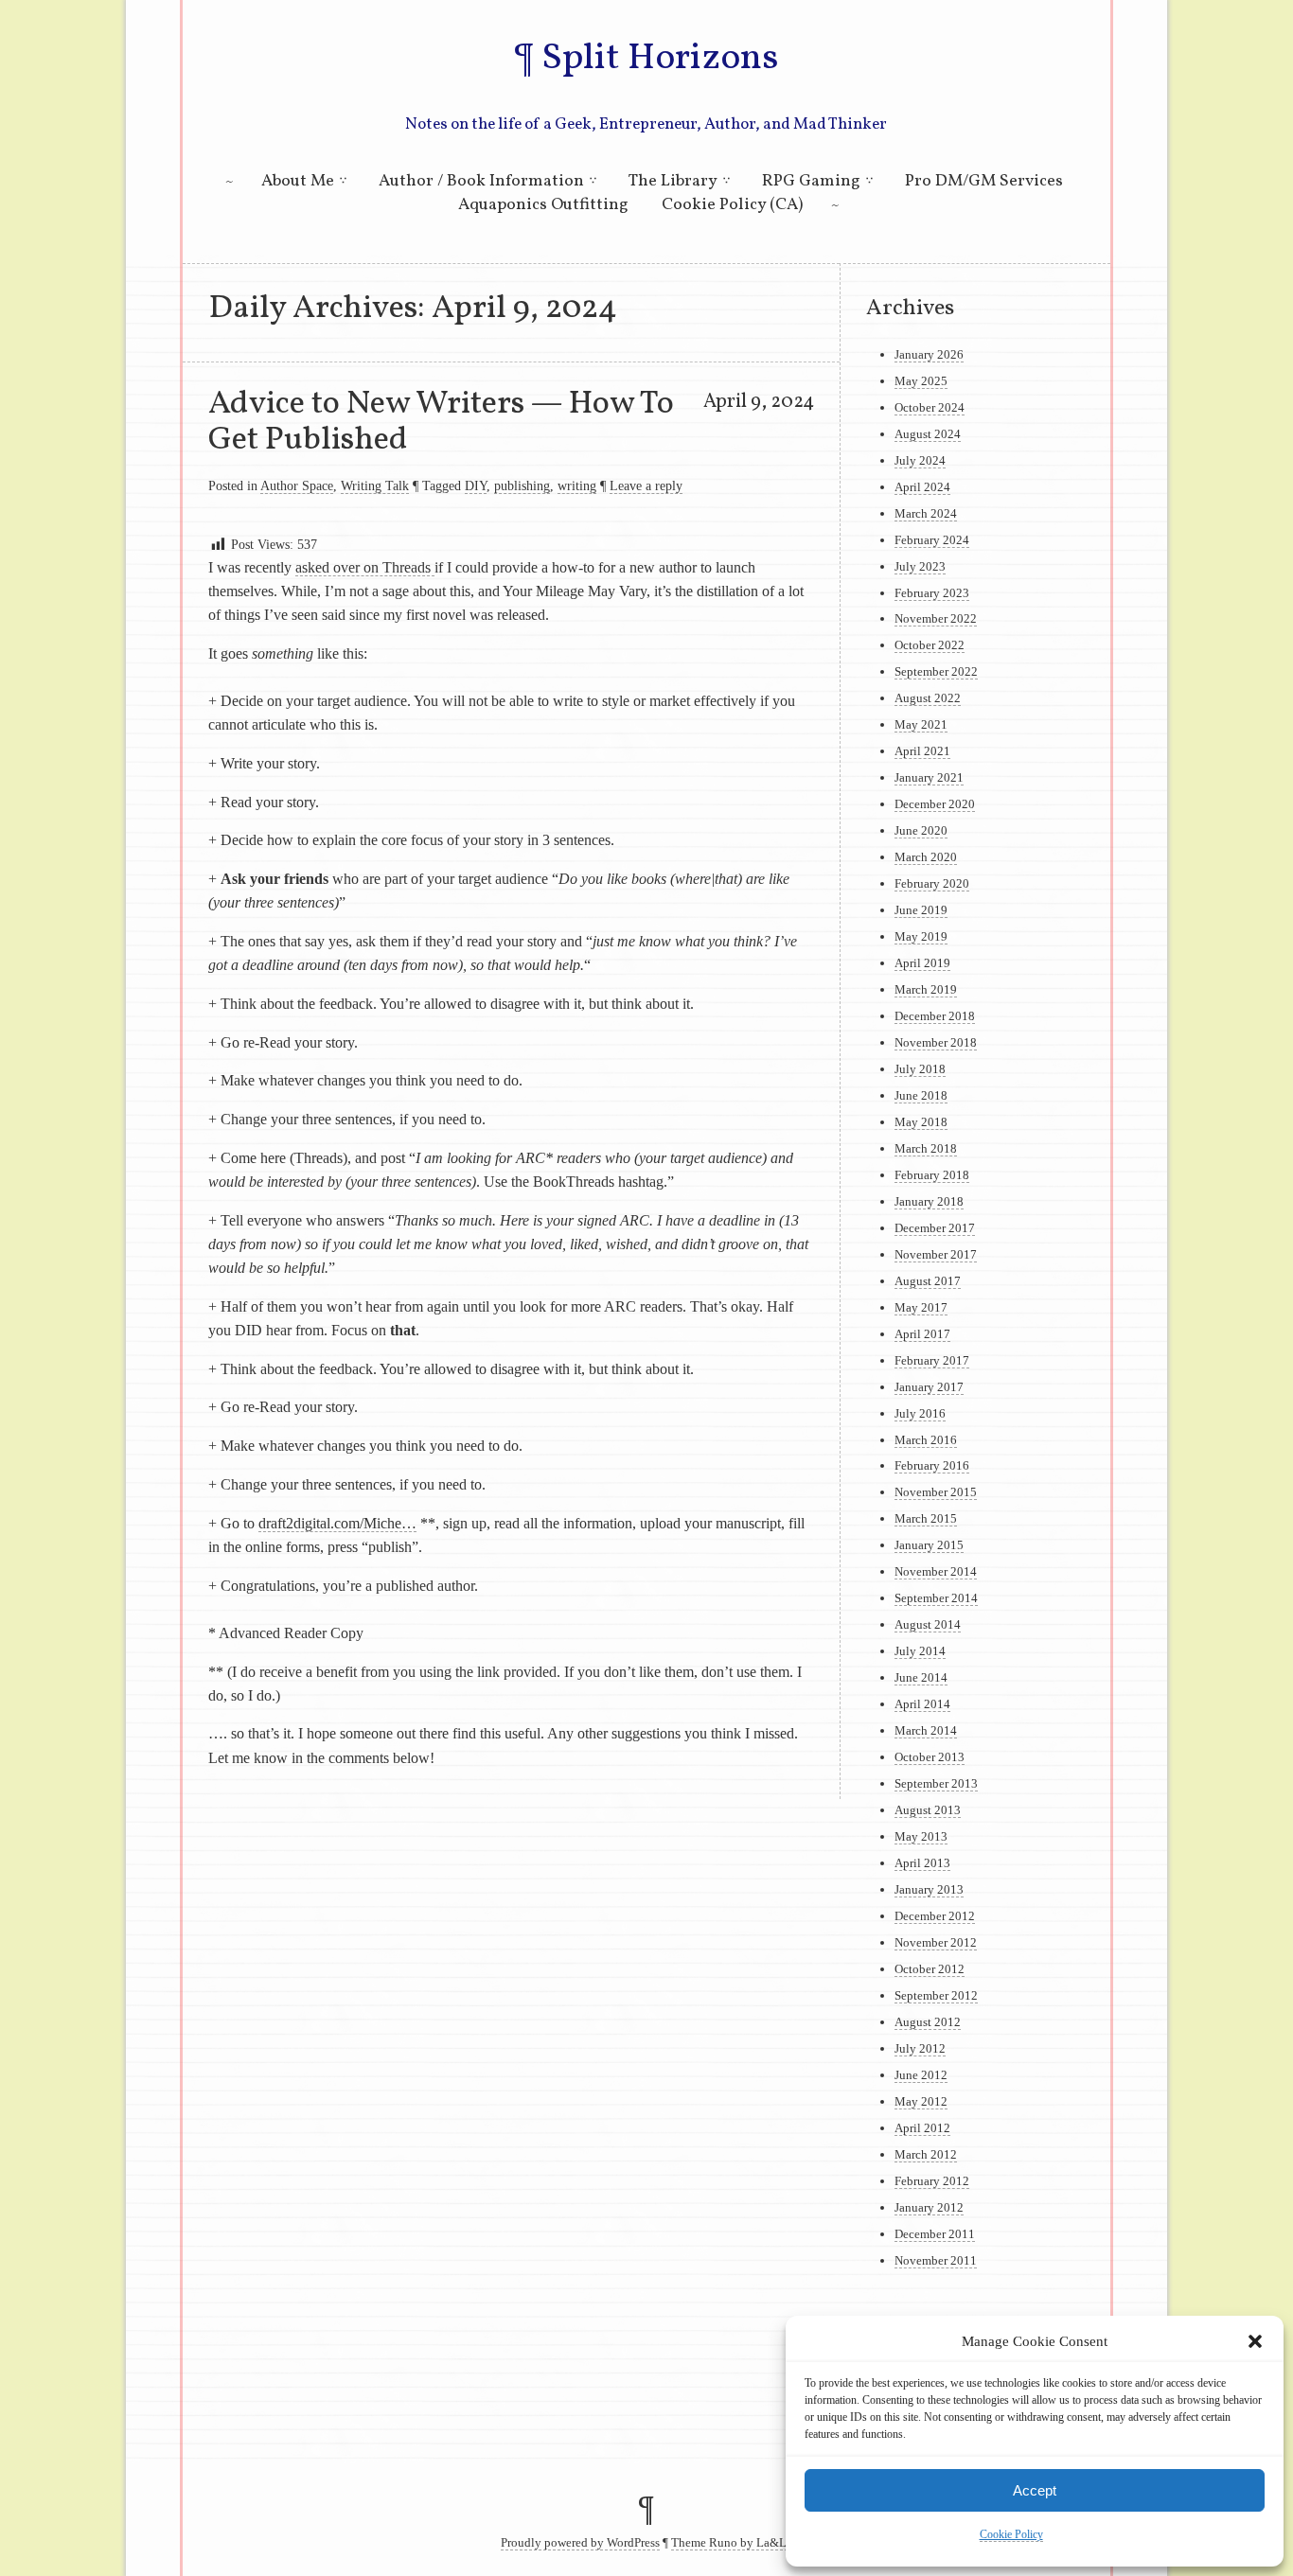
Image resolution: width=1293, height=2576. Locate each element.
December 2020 (935, 804)
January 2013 (929, 1889)
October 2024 (930, 407)
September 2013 (936, 1783)
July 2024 (920, 460)
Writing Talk (375, 485)
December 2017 (935, 1228)
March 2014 (926, 1730)
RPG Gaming (811, 181)
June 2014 (921, 1677)
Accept (1035, 2490)
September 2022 (936, 671)
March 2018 (926, 1148)
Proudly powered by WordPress (580, 2543)
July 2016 (920, 1413)
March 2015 (926, 1518)
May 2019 (921, 936)
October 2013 (930, 1757)
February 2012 (932, 2181)
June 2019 (921, 910)
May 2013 (921, 1836)
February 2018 (932, 1175)
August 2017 (928, 1281)
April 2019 (922, 963)
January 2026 (929, 354)
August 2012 (928, 2022)
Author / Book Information (481, 181)
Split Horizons (660, 59)
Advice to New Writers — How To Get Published (441, 422)
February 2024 (932, 540)
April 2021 (922, 751)
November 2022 (936, 618)
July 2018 (920, 1069)
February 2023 (932, 593)
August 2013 (928, 1810)
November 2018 (936, 1042)
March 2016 (926, 1440)
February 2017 (932, 1360)
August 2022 (928, 698)
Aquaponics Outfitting (543, 205)
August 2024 (928, 434)
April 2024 (922, 487)
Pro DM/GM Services (984, 181)
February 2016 (932, 1465)
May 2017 (921, 1307)
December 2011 (935, 2234)
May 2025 (921, 381)
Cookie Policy (1011, 2534)
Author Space (297, 485)
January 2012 (929, 2207)
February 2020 (932, 883)
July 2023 (920, 566)
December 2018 (935, 1016)
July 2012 (920, 2048)
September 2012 (936, 1995)
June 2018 (921, 1095)
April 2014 (922, 1704)
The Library (673, 181)
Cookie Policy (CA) (732, 205)
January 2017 (929, 1387)
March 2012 (926, 2154)
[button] (1255, 2341)
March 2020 (926, 857)
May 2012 (921, 2101)
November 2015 (936, 1492)
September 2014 (936, 1598)
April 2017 (922, 1334)
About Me (298, 181)
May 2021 (921, 724)
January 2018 (929, 1201)
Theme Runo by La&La (732, 2543)
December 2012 (935, 1916)
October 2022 (930, 645)
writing (577, 485)
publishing (522, 485)
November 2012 (936, 1942)
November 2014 (936, 1571)
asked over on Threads (365, 567)
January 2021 (929, 777)
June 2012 (921, 2075)
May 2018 (921, 1122)
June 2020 (921, 830)
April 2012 (922, 2128)
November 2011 (936, 2260)
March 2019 (926, 989)
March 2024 (926, 513)
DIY (476, 485)
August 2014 (928, 1624)
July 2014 (920, 1651)
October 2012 (930, 1969)
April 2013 (922, 1863)
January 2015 (929, 1545)
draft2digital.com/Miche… (337, 1523)
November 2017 (936, 1254)
